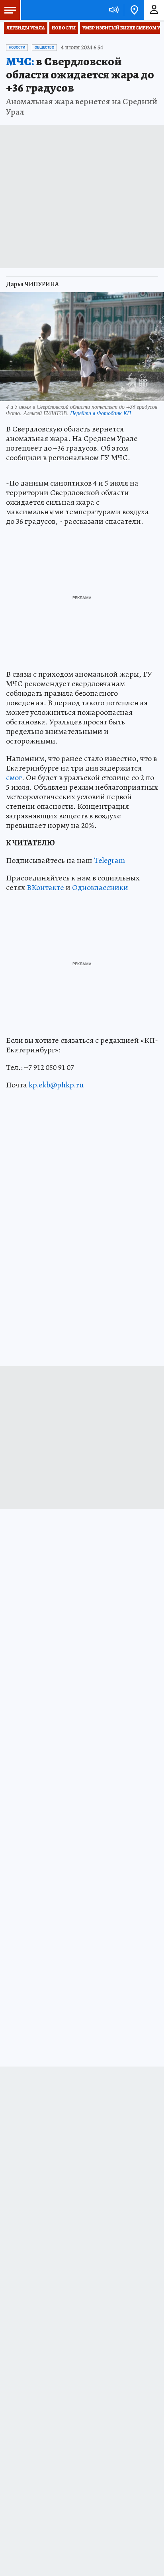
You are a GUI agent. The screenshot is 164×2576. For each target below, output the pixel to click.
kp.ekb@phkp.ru (56, 1085)
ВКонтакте (45, 887)
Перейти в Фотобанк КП (101, 413)
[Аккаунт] (154, 10)
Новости (64, 28)
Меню (10, 10)
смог (14, 778)
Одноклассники (100, 887)
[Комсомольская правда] (47, 10)
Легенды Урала (26, 28)
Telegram (109, 860)
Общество (44, 47)
